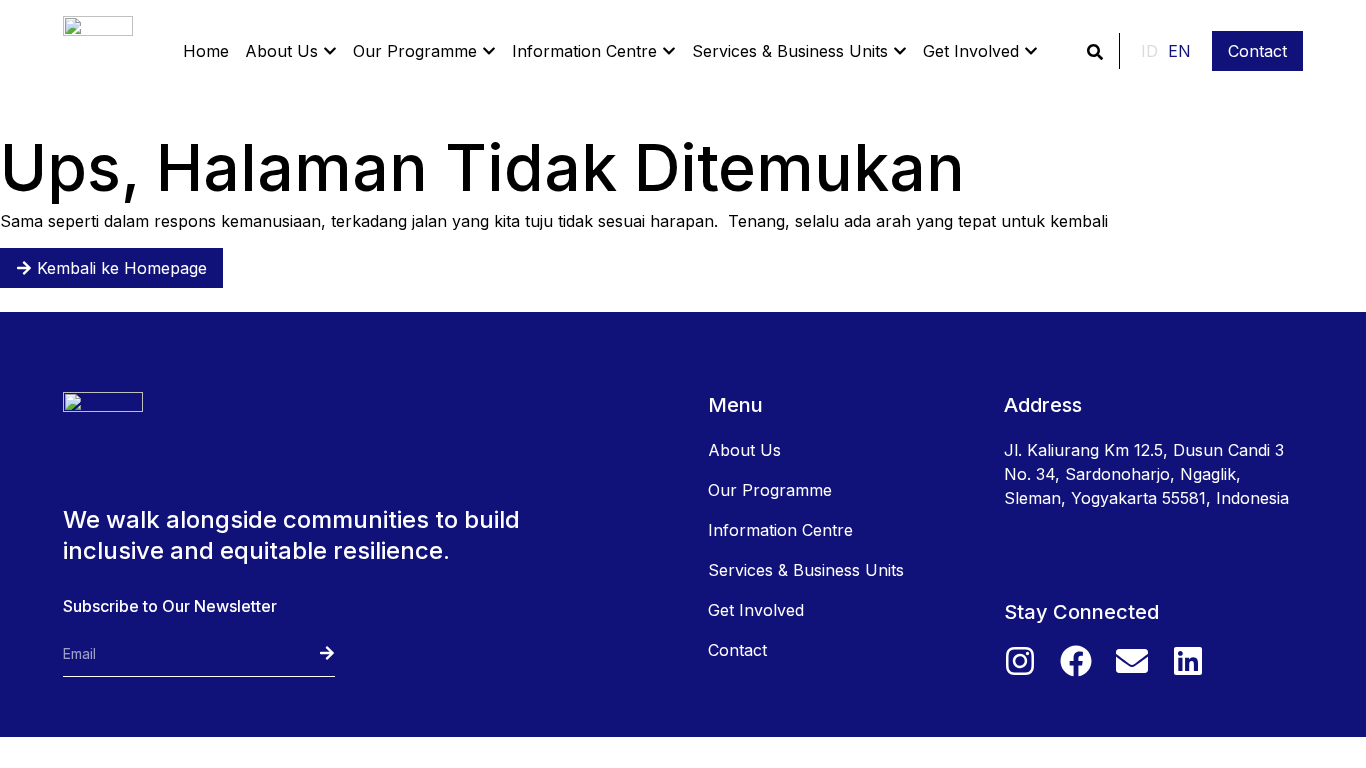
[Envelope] (1132, 661)
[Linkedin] (1188, 661)
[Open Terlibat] (1031, 51)
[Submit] (308, 653)
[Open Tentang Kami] (330, 51)
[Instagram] (1020, 661)
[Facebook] (1076, 661)
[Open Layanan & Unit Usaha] (900, 51)
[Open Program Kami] (489, 51)
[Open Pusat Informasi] (669, 51)
